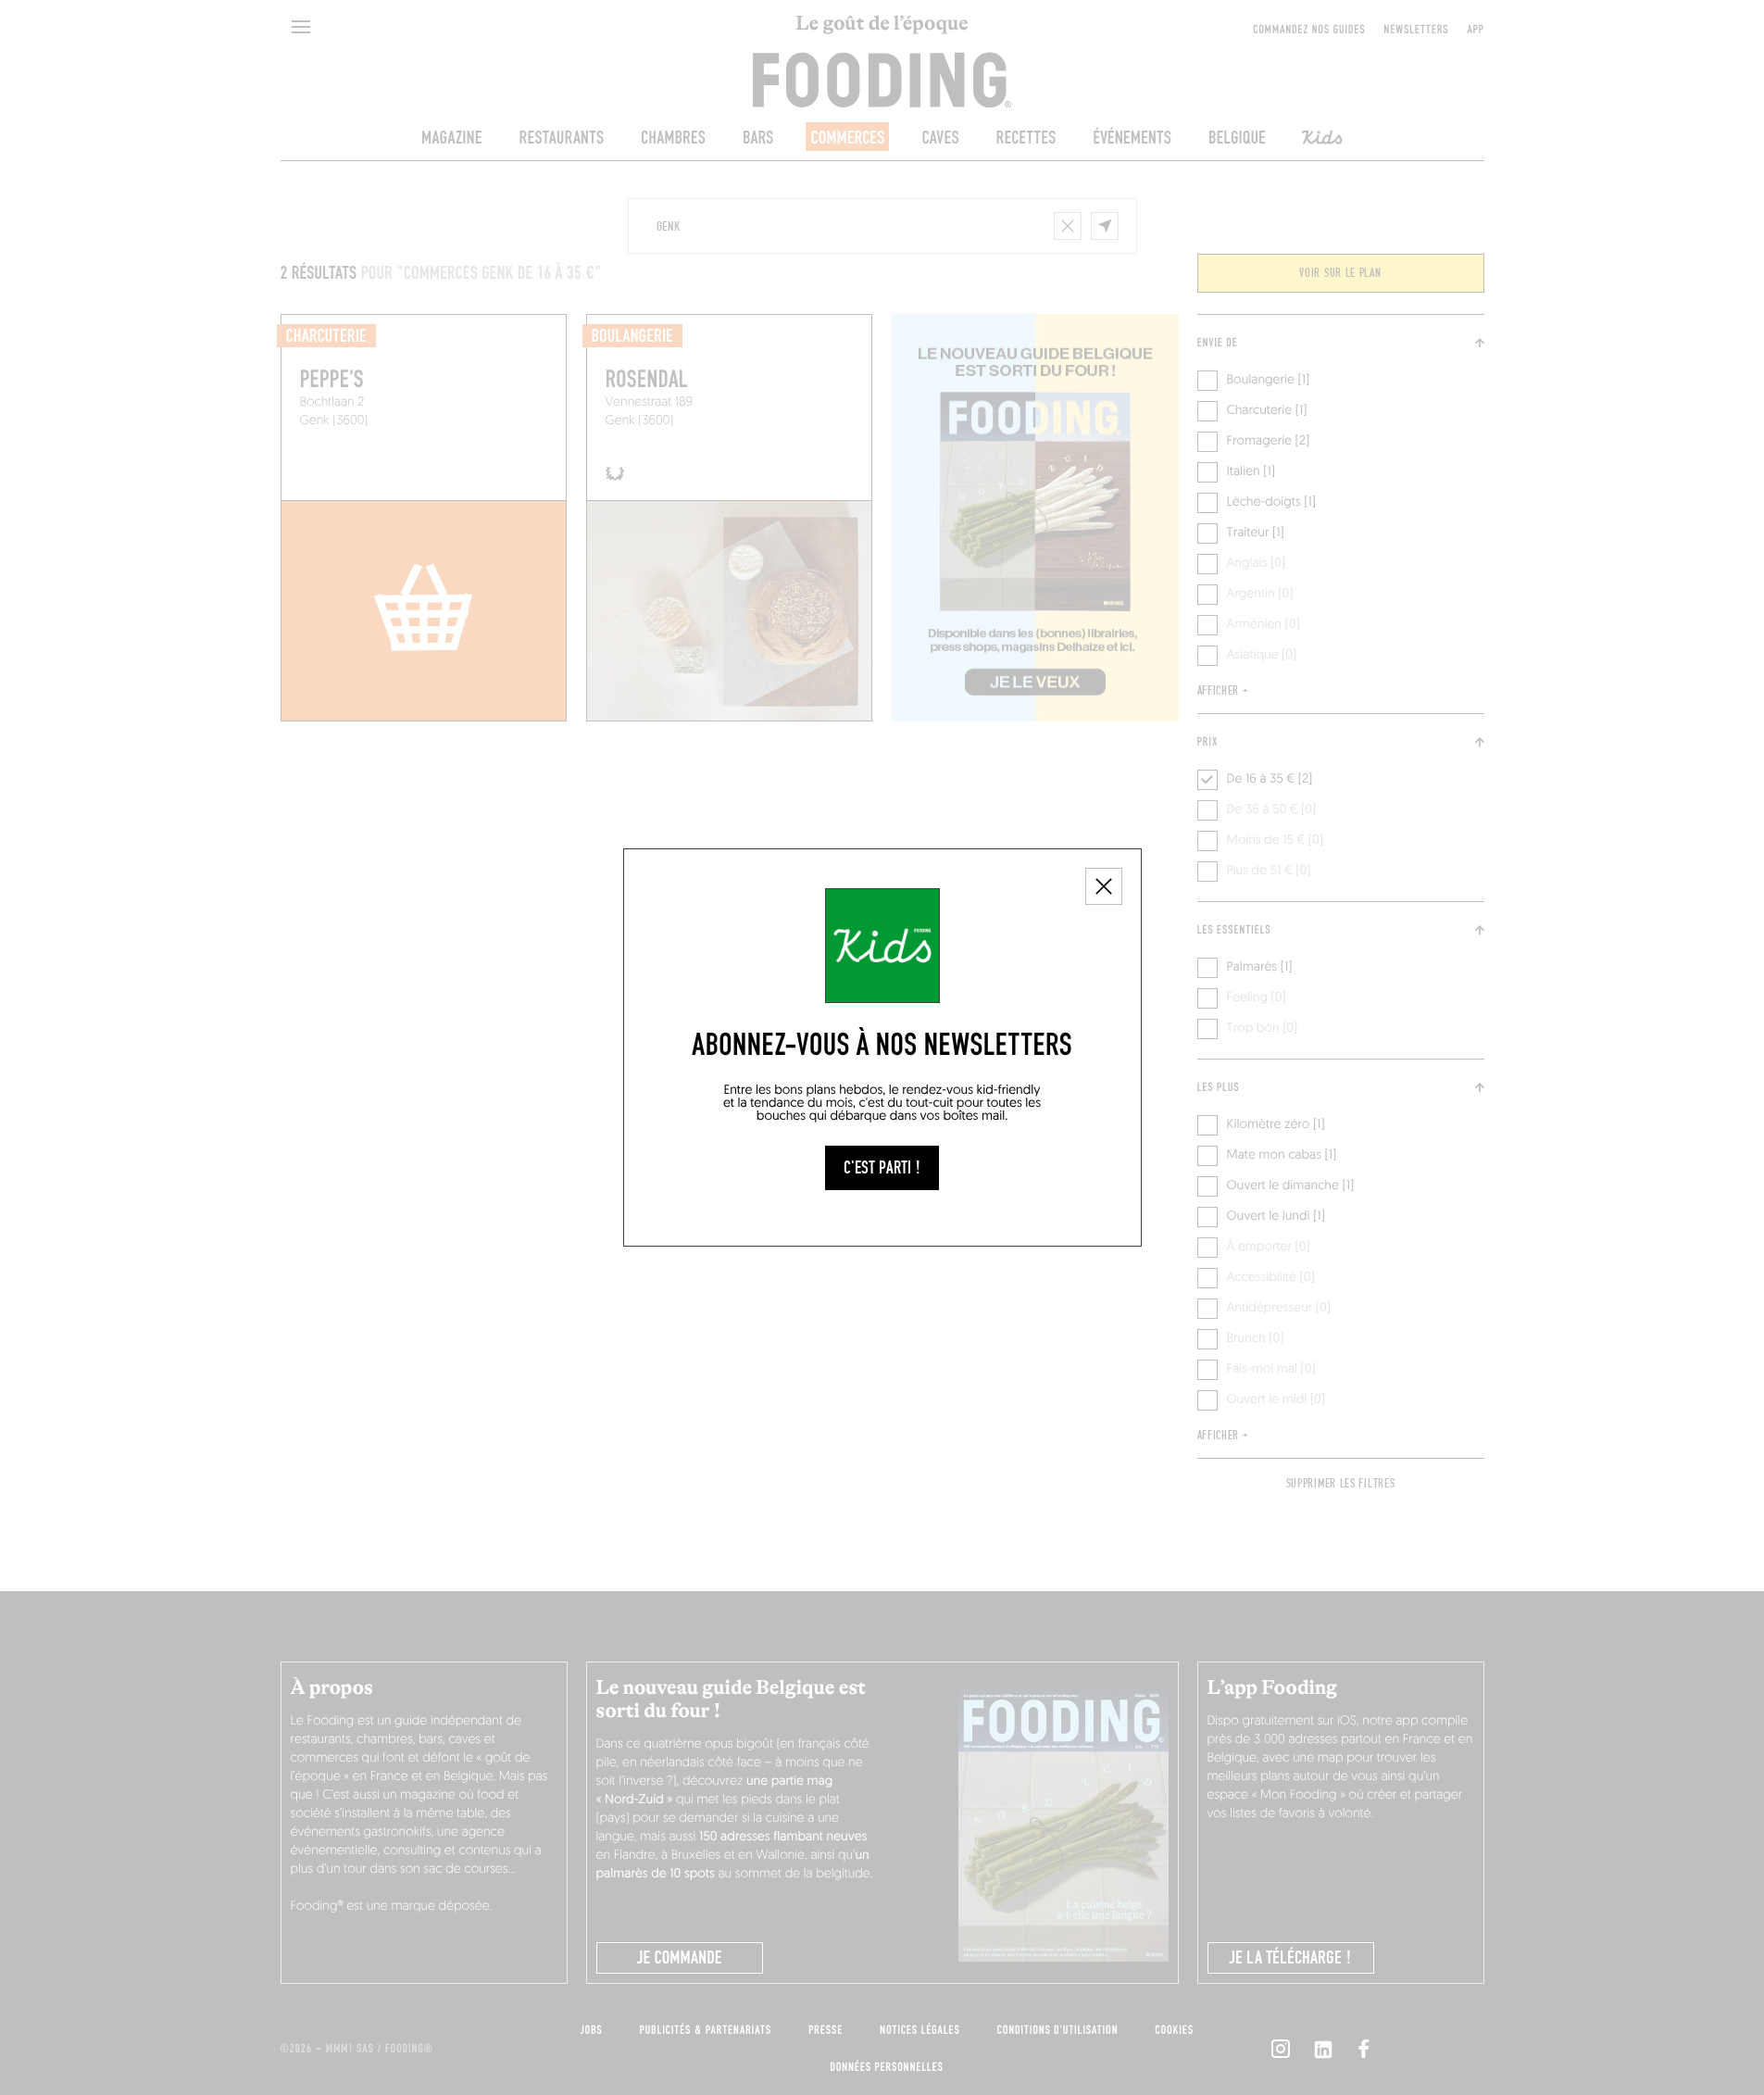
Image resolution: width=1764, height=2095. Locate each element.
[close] (1104, 886)
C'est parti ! (882, 1168)
